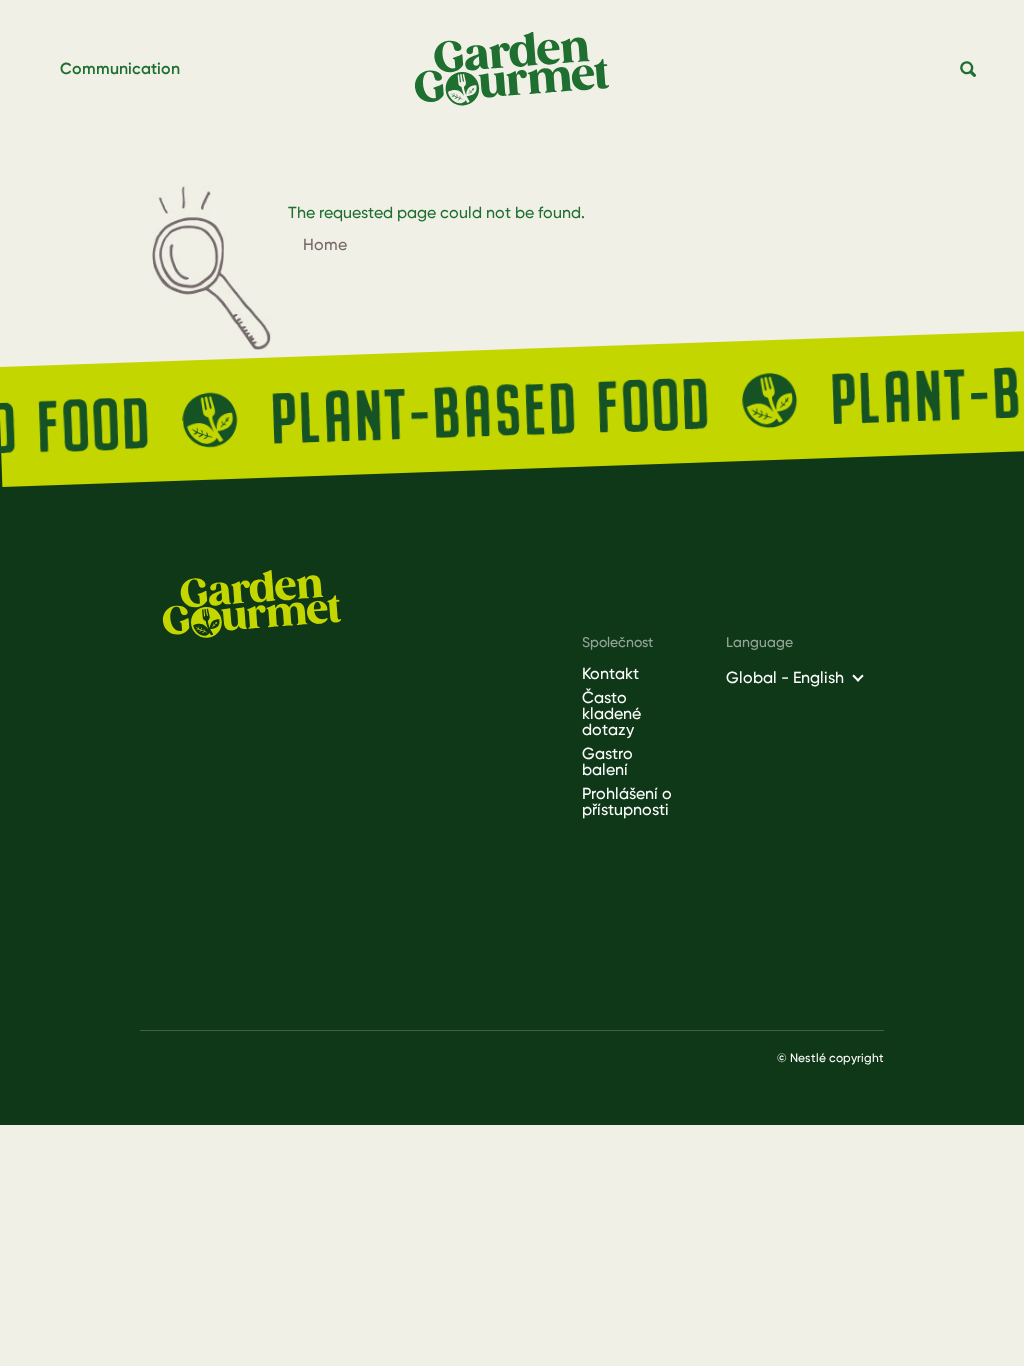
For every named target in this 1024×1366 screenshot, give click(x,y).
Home (325, 244)
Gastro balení (607, 762)
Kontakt (610, 674)
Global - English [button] (785, 677)
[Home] (520, 69)
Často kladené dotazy (611, 714)
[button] (969, 70)
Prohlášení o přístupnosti (627, 802)
